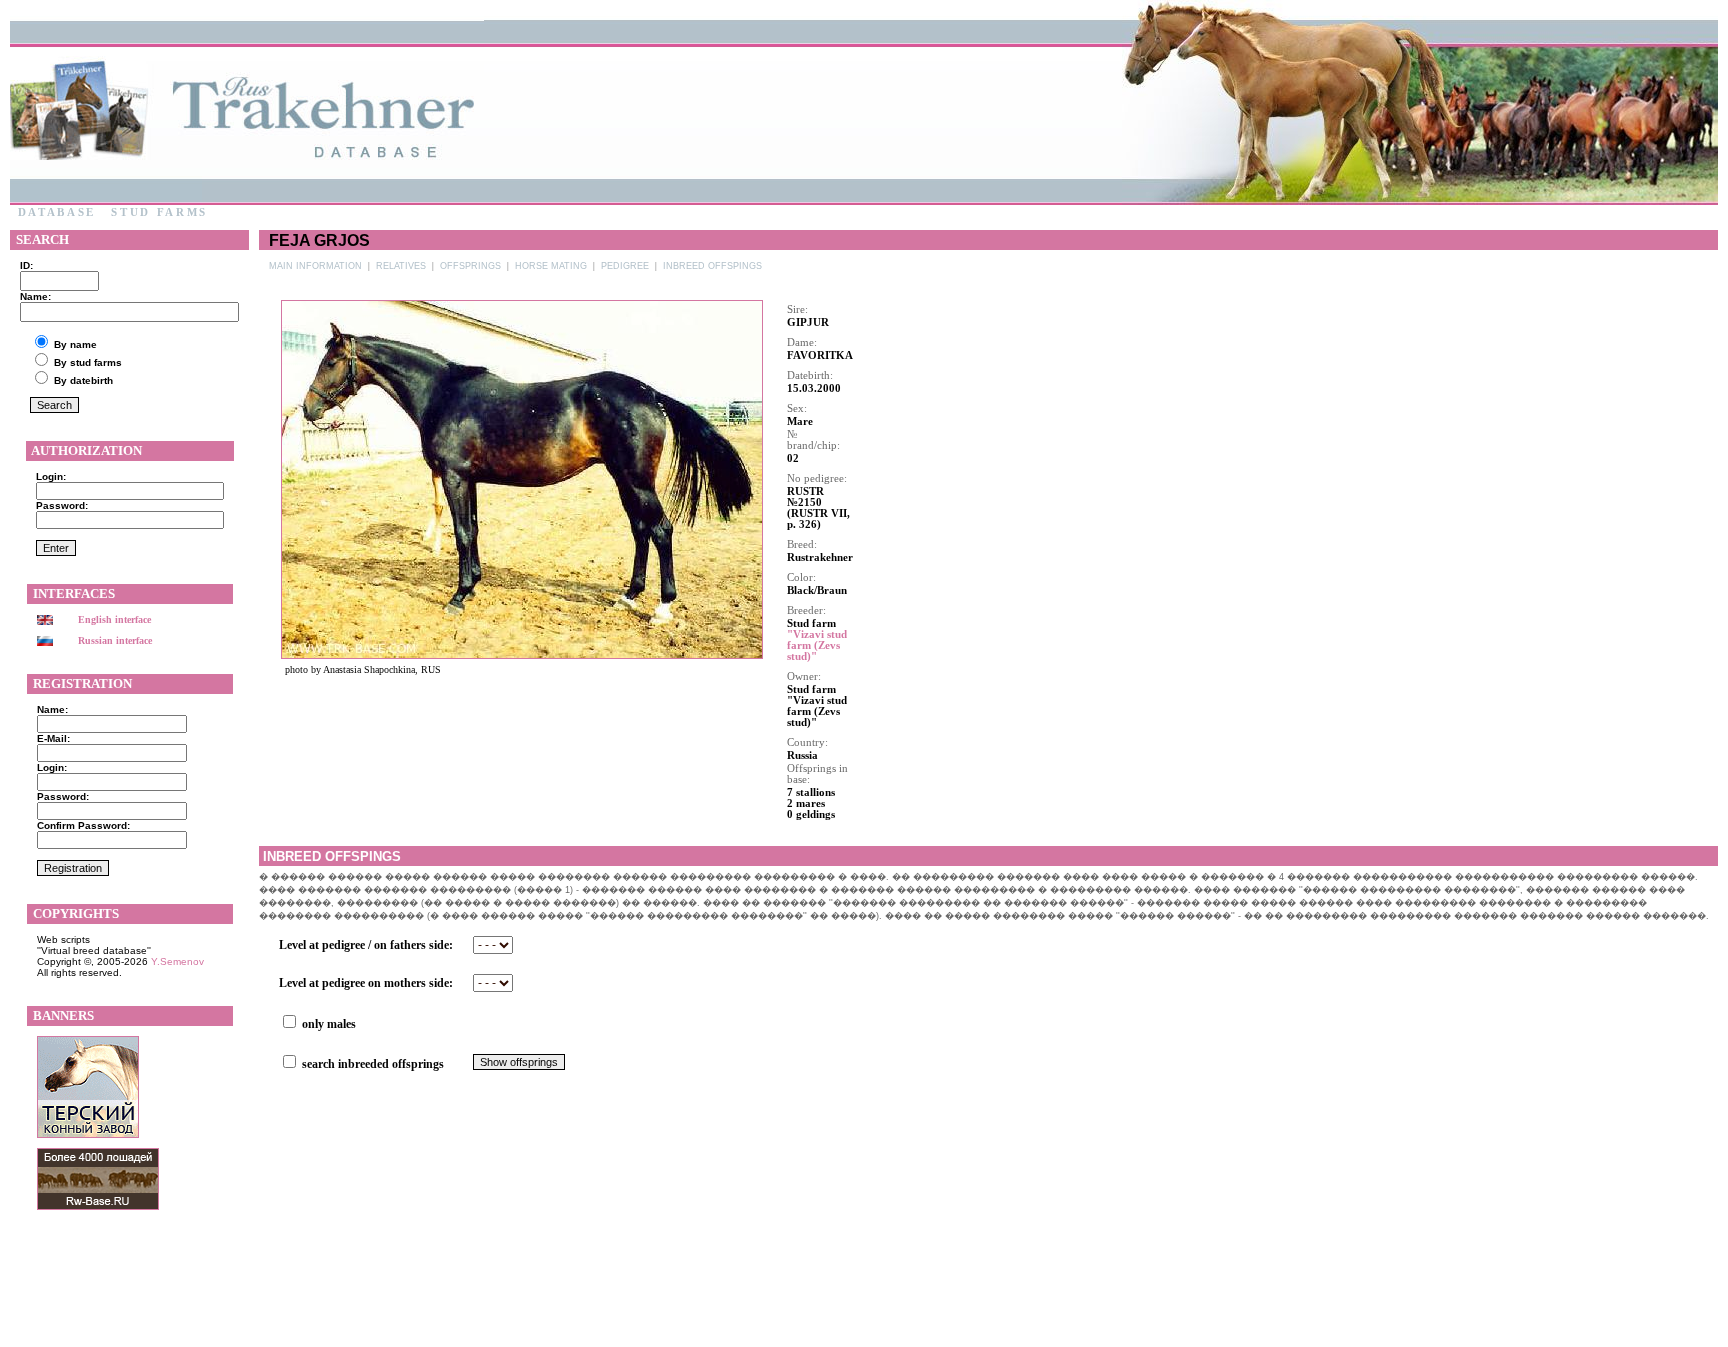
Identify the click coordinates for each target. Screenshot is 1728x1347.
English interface (114, 619)
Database (57, 212)
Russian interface (115, 640)
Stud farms (160, 212)
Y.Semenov (177, 961)
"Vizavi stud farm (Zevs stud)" (817, 645)
